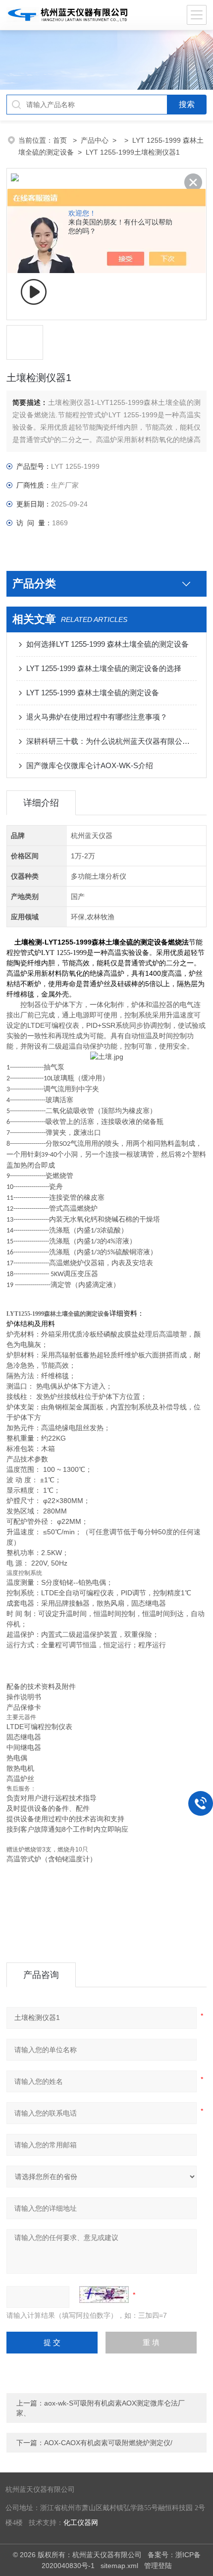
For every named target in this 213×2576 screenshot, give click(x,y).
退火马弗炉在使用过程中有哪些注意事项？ (97, 717)
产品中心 (95, 140)
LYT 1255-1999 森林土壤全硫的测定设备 (93, 693)
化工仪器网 (81, 2523)
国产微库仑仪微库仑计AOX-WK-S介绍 (90, 765)
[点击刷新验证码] (104, 2295)
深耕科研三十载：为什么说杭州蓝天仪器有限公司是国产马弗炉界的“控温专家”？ (111, 741)
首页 (61, 140)
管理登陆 (158, 2566)
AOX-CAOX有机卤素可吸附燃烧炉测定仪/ (108, 2443)
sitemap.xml (119, 2566)
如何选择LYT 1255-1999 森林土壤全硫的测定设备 (107, 644)
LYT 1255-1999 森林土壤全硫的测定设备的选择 (104, 668)
